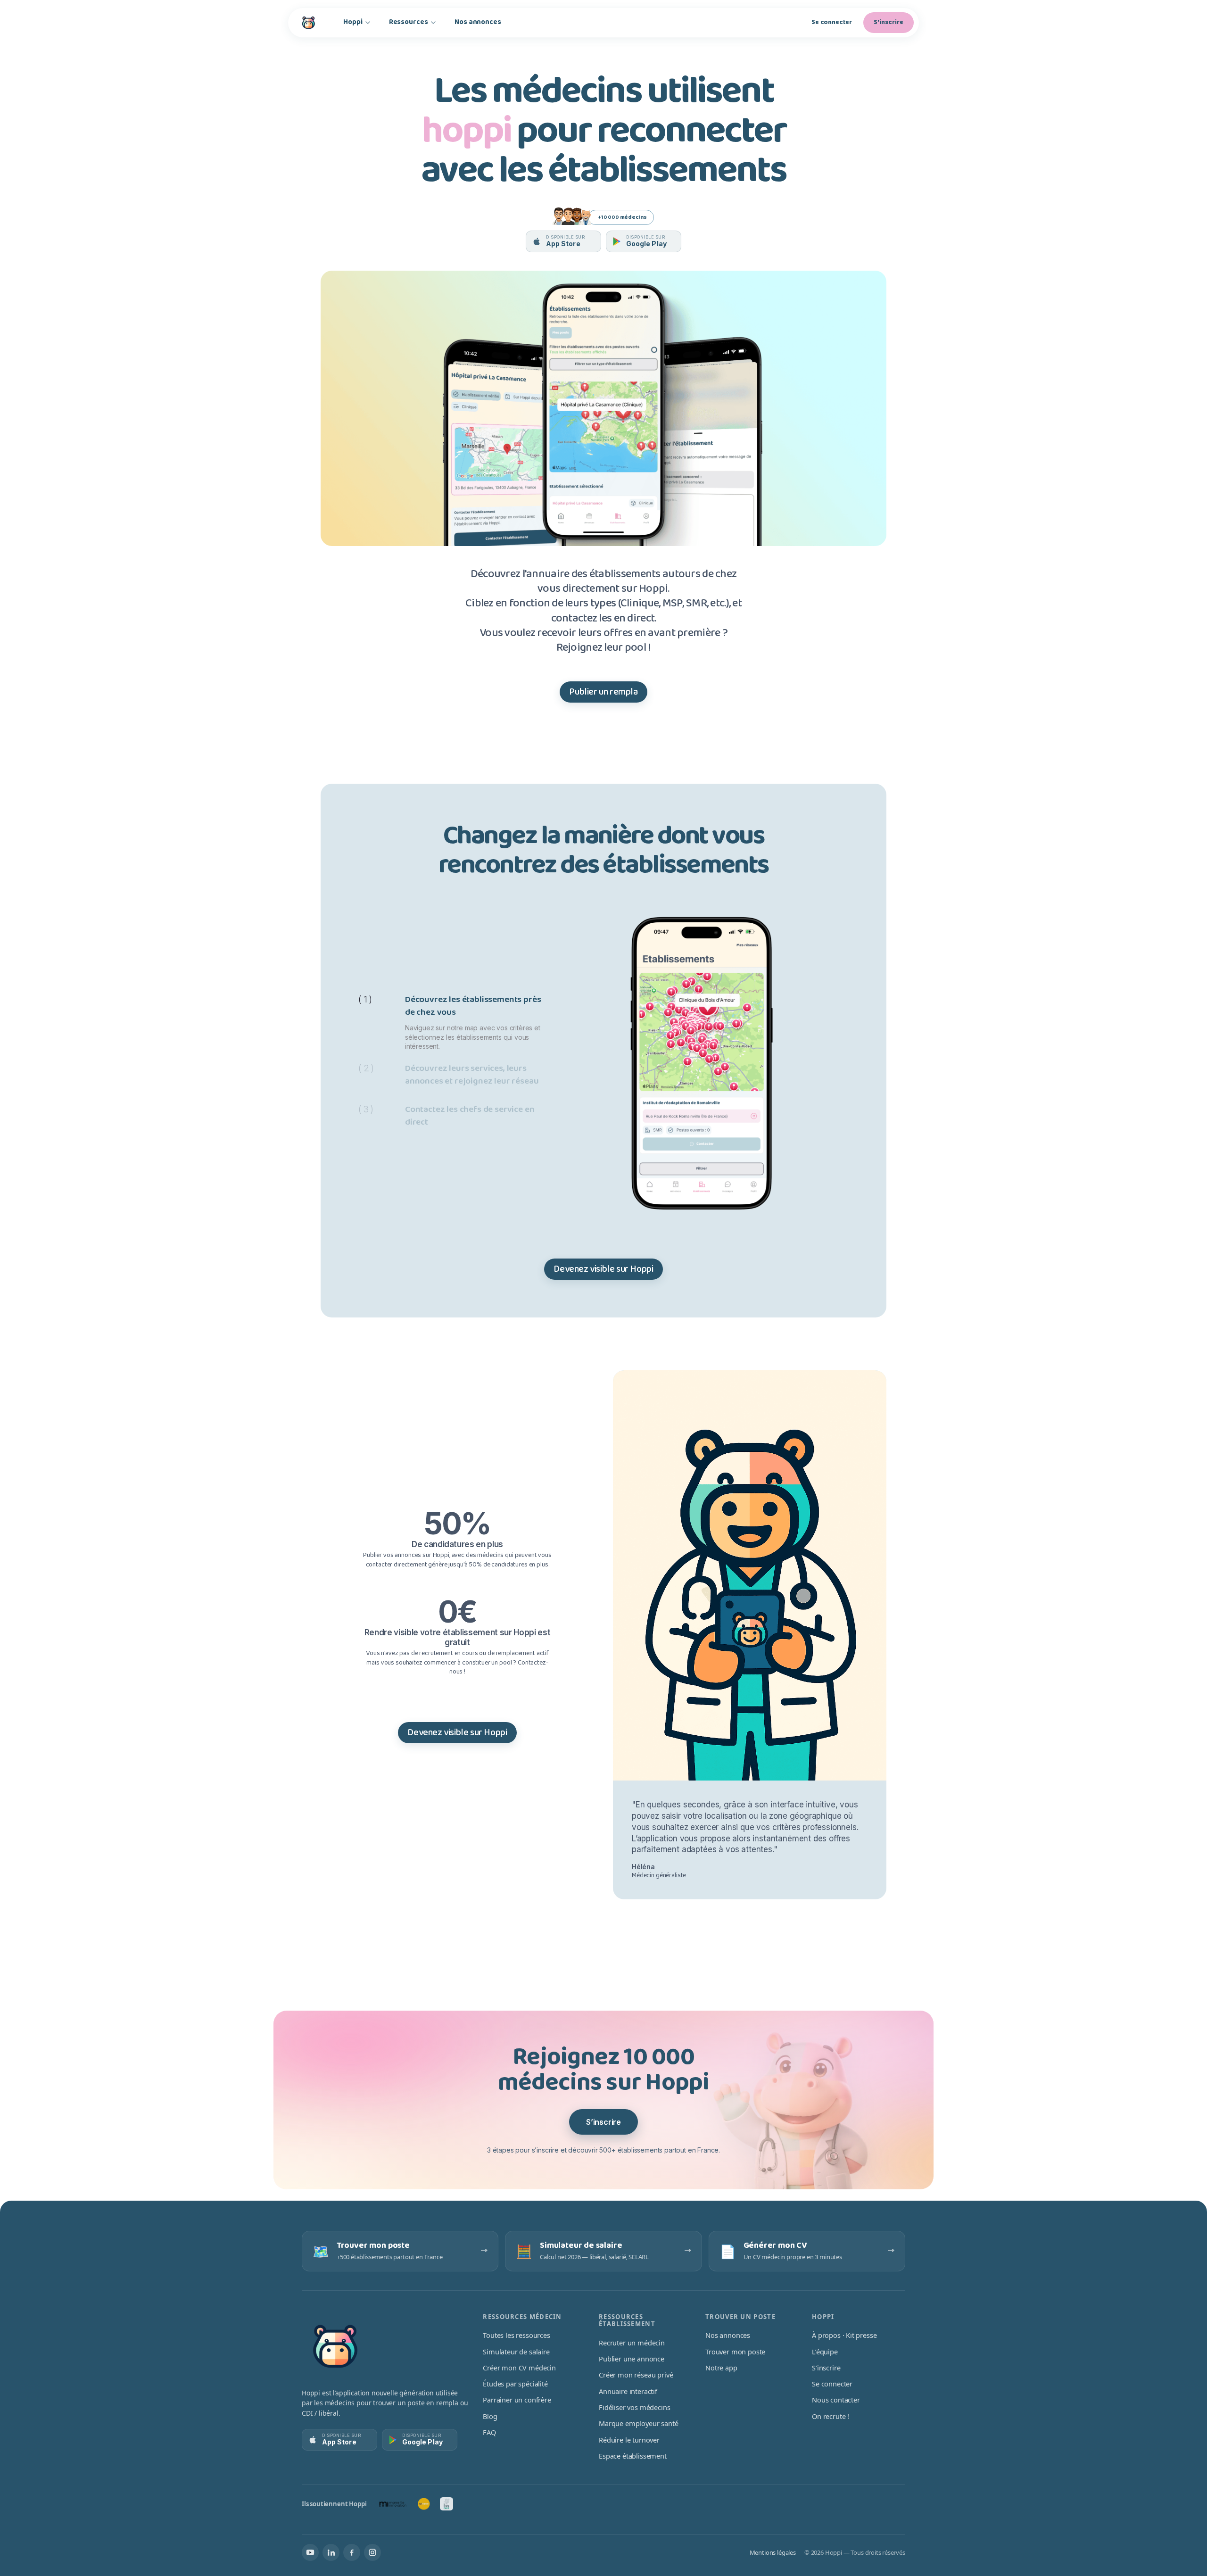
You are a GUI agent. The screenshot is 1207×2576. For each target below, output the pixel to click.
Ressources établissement (627, 2320)
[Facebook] (352, 2552)
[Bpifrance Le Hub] (424, 2504)
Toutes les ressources (516, 2335)
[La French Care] (446, 2504)
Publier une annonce (632, 2359)
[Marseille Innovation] (393, 2504)
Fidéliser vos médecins (634, 2407)
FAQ (489, 2432)
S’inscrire (603, 2122)
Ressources (409, 22)
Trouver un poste (740, 2317)
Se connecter (832, 22)
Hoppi (353, 22)
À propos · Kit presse (844, 2335)
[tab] (451, 1022)
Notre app (721, 2368)
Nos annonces (478, 22)
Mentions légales (773, 2552)
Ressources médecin (522, 2317)
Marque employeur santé (638, 2423)
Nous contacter (836, 2400)
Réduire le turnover (629, 2440)
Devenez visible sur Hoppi (603, 1269)
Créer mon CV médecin (519, 2368)
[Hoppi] (308, 23)
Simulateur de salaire (516, 2352)
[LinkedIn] (331, 2552)
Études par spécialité (515, 2384)
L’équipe (825, 2352)
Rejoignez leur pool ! (604, 648)
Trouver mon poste (735, 2352)
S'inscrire (889, 22)
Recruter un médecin (632, 2343)
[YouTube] (310, 2552)
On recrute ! (831, 2416)
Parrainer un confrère (517, 2400)
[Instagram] (372, 2552)
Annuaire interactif (628, 2391)
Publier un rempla (603, 692)
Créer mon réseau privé (636, 2375)
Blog (490, 2416)
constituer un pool (488, 1663)
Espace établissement (633, 2456)
